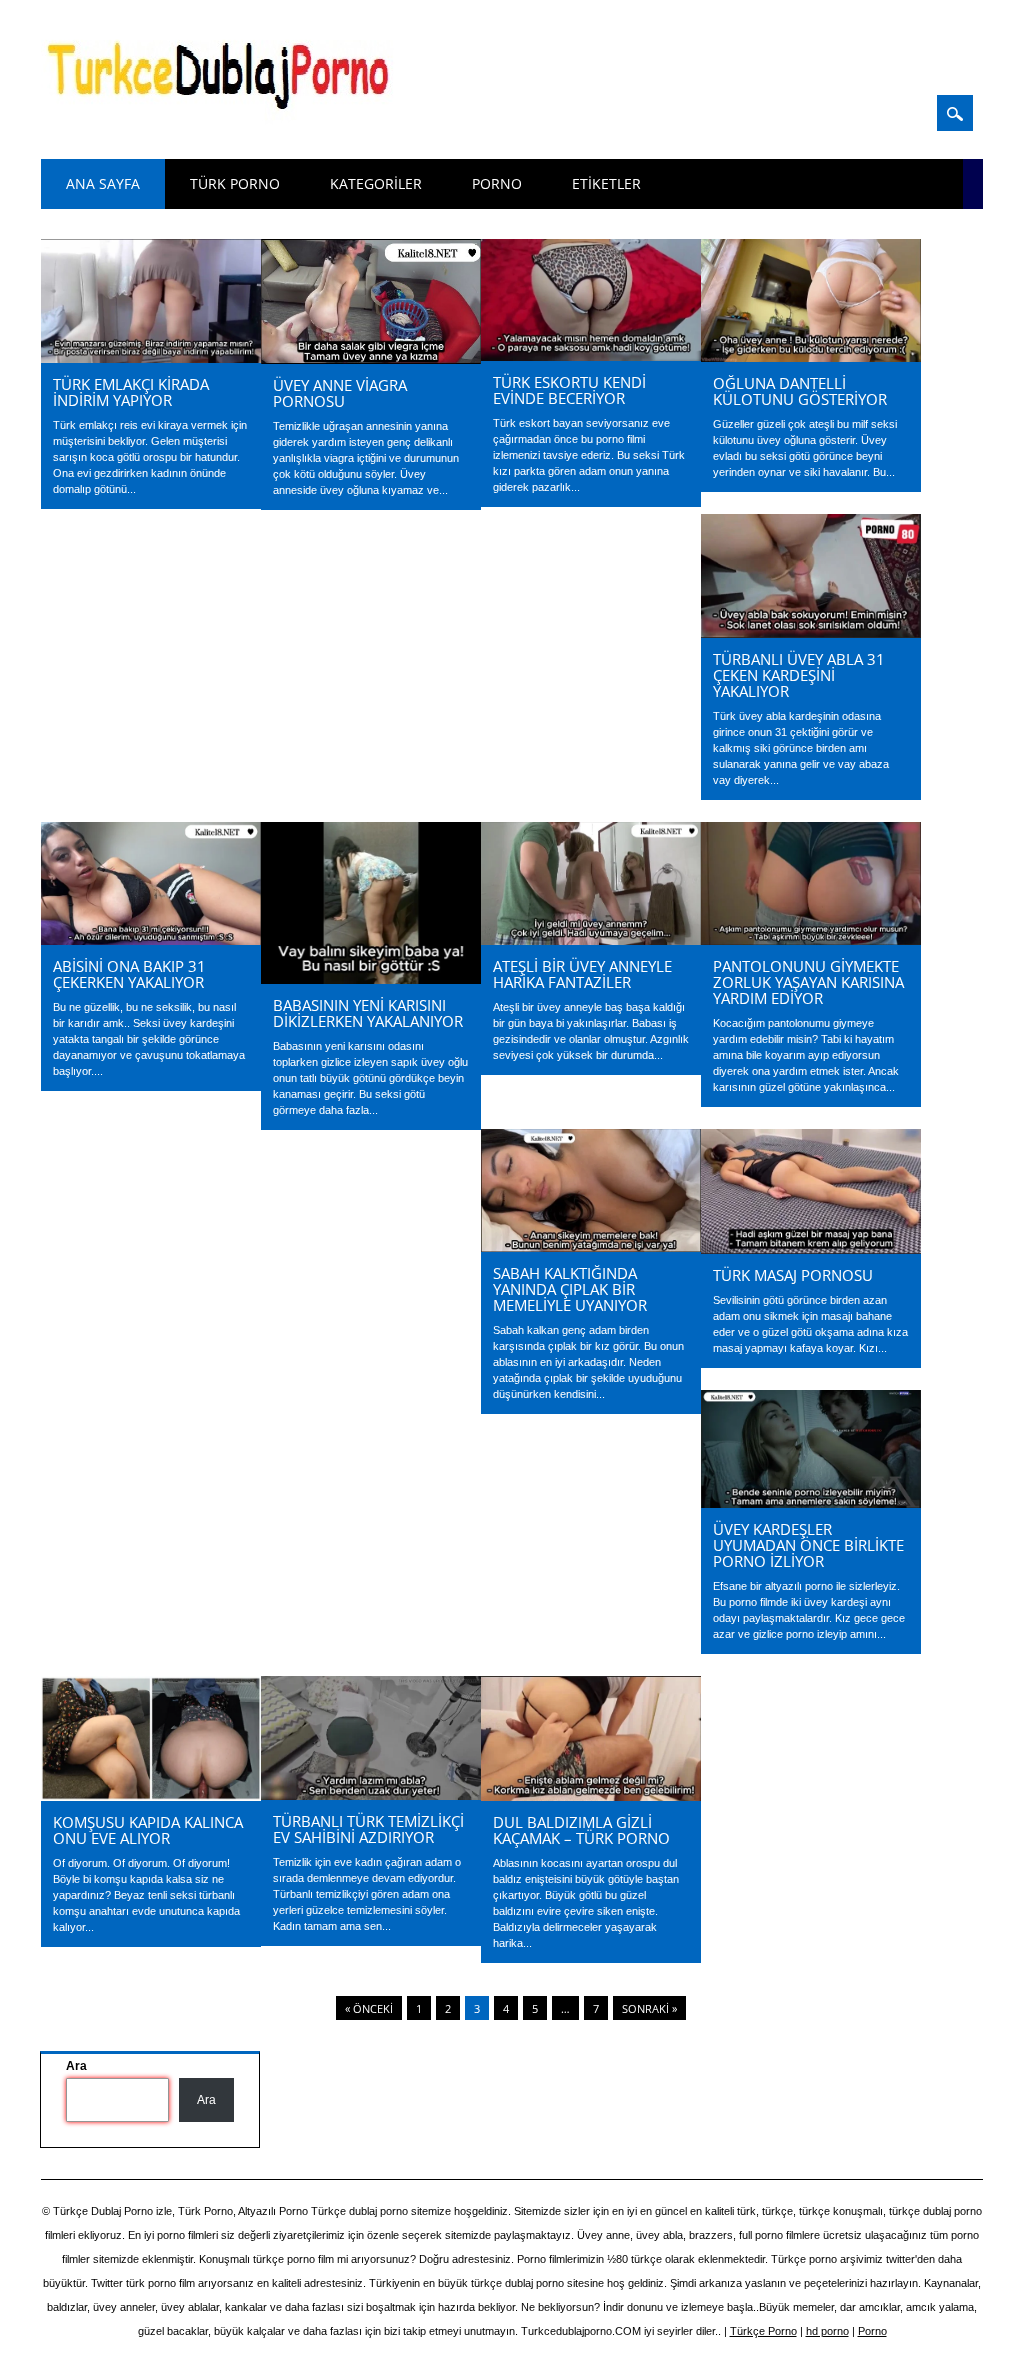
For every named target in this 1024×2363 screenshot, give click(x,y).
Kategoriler (376, 183)
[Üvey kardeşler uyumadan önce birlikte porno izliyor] (811, 1503)
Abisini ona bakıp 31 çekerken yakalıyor (129, 974)
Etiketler (606, 183)
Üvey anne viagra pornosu (340, 393)
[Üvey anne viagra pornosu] (371, 359)
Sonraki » (649, 2008)
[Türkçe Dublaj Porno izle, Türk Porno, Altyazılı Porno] (224, 122)
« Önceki (369, 2008)
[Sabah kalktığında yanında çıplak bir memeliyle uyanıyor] (591, 1247)
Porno (497, 183)
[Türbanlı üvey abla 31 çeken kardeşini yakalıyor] (811, 633)
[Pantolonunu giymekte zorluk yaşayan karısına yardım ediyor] (811, 940)
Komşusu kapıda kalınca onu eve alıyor (148, 1830)
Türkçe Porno (763, 2331)
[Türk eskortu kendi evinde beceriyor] (591, 356)
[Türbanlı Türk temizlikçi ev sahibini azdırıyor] (371, 1795)
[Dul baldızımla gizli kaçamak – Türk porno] (591, 1796)
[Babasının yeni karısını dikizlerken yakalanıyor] (371, 979)
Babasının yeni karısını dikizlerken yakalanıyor (368, 1013)
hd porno (827, 2331)
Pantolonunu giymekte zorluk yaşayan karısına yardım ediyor (808, 982)
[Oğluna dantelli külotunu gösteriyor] (811, 357)
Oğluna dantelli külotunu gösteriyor (800, 391)
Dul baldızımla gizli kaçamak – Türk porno (581, 1830)
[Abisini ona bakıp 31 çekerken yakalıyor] (151, 940)
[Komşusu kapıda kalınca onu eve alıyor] (151, 1796)
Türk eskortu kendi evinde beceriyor (569, 390)
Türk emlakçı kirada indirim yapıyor (131, 392)
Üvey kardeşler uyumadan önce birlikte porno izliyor (808, 1545)
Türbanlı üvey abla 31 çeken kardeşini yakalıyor (799, 675)
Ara (206, 2100)
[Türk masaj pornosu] (811, 1249)
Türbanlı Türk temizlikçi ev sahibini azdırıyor (368, 1829)
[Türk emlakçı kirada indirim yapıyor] (151, 358)
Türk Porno (235, 183)
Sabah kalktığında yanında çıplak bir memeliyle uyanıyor (570, 1289)
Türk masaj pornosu (793, 1275)
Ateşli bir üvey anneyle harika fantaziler (582, 974)
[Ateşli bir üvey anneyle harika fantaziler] (591, 940)
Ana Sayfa (103, 183)
